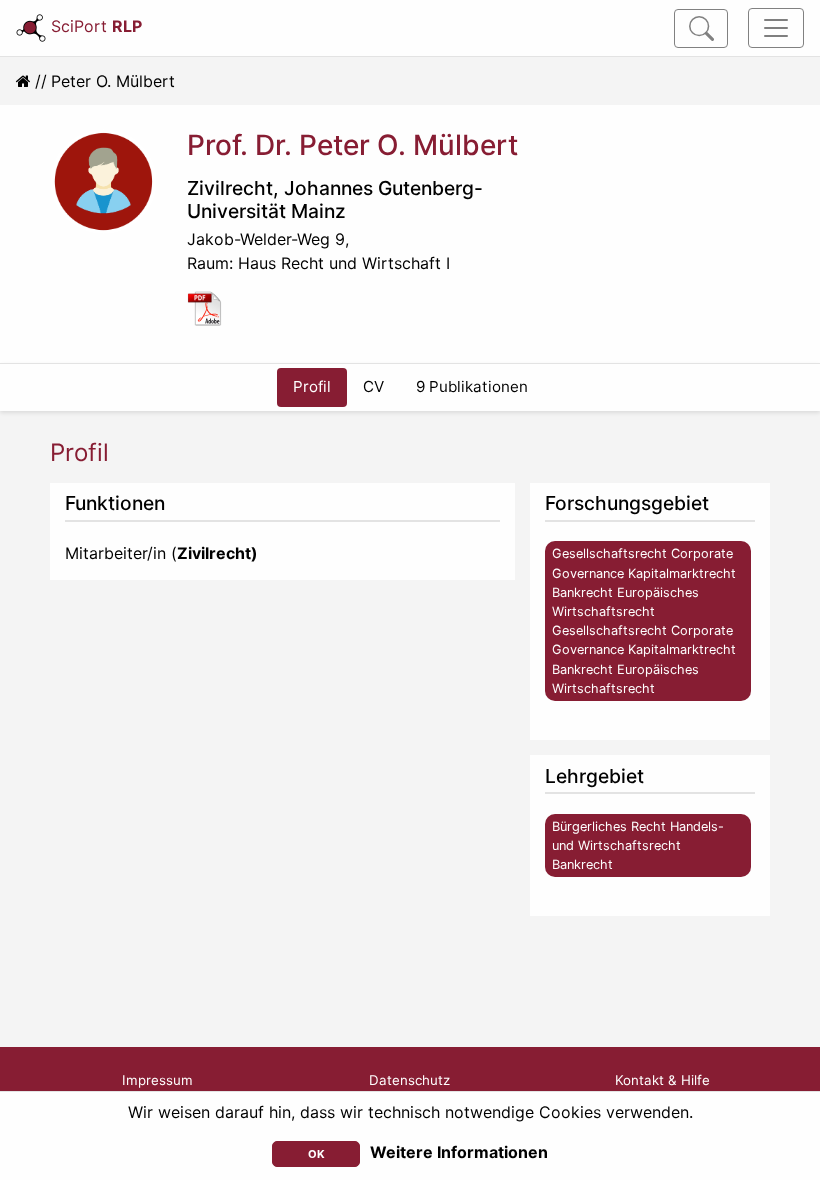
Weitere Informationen (459, 1152)
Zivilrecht (230, 188)
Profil (312, 386)
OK (316, 1154)
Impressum (157, 1080)
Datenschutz (409, 1080)
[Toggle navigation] (776, 28)
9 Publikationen (472, 386)
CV (373, 386)
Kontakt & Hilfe (662, 1080)
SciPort (96, 26)
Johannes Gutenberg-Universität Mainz (335, 199)
